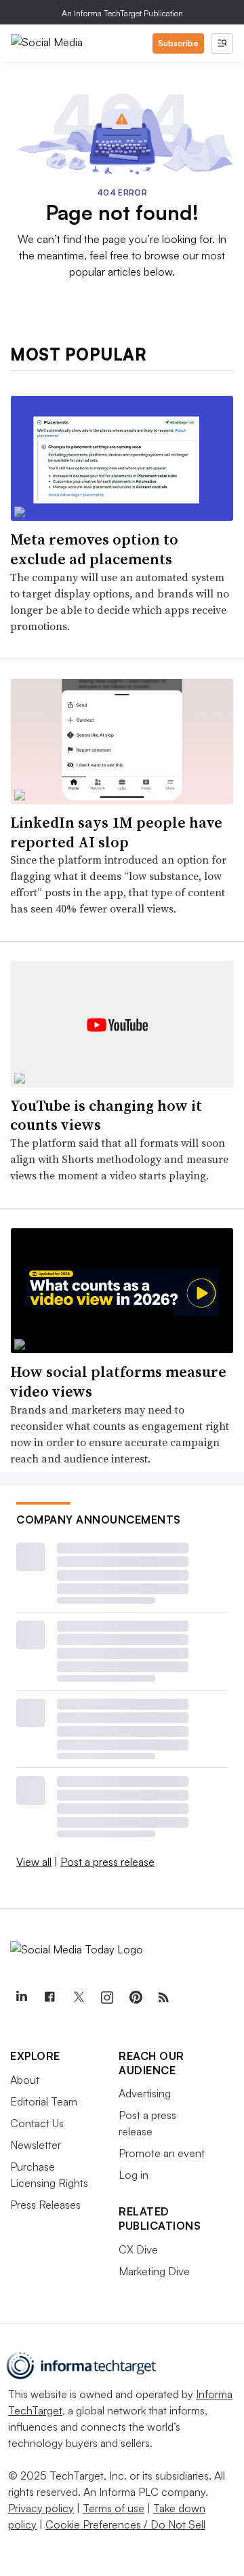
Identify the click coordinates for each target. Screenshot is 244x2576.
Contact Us (37, 2123)
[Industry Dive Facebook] (49, 1998)
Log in (134, 2175)
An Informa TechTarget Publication (122, 13)
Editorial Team (44, 2101)
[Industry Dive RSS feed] (163, 1998)
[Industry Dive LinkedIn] (21, 1998)
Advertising (145, 2093)
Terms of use (114, 2508)
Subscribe (178, 43)
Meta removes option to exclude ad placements (94, 549)
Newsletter (36, 2145)
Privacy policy (41, 2508)
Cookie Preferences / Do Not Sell (125, 2524)
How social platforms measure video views (118, 1381)
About (25, 2080)
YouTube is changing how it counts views (106, 1115)
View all (34, 1862)
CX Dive (138, 2249)
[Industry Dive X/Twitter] (78, 1998)
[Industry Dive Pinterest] (135, 1998)
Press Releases (45, 2205)
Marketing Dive (154, 2271)
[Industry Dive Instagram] (106, 1998)
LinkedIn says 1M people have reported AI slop (116, 832)
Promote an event (162, 2153)
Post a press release (107, 1862)
